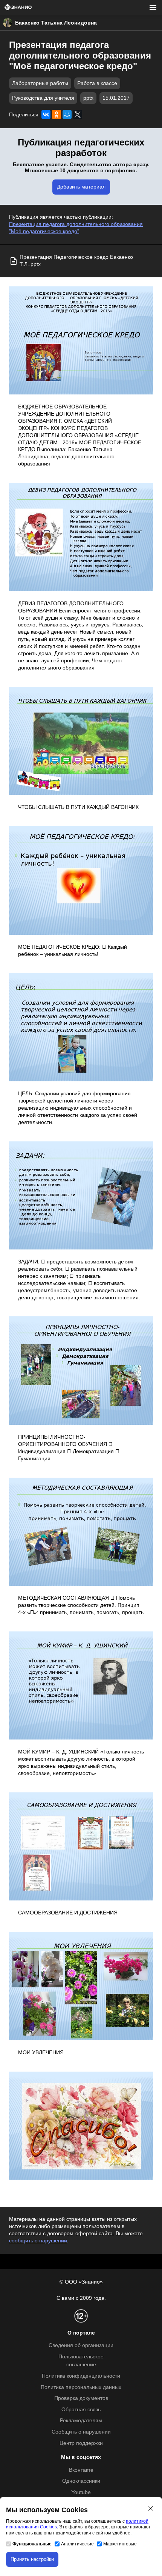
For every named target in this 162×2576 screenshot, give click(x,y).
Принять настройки (32, 2559)
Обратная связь (81, 2410)
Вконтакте (81, 2470)
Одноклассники (81, 2481)
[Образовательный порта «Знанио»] (18, 8)
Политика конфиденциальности (81, 2376)
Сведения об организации (81, 2345)
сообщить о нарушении (38, 2241)
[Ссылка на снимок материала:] (81, 341)
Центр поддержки (81, 2443)
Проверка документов (81, 2398)
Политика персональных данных (81, 2387)
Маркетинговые (120, 2544)
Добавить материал (81, 187)
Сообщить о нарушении (81, 2432)
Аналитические (77, 2544)
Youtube (81, 2492)
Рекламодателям (81, 2421)
